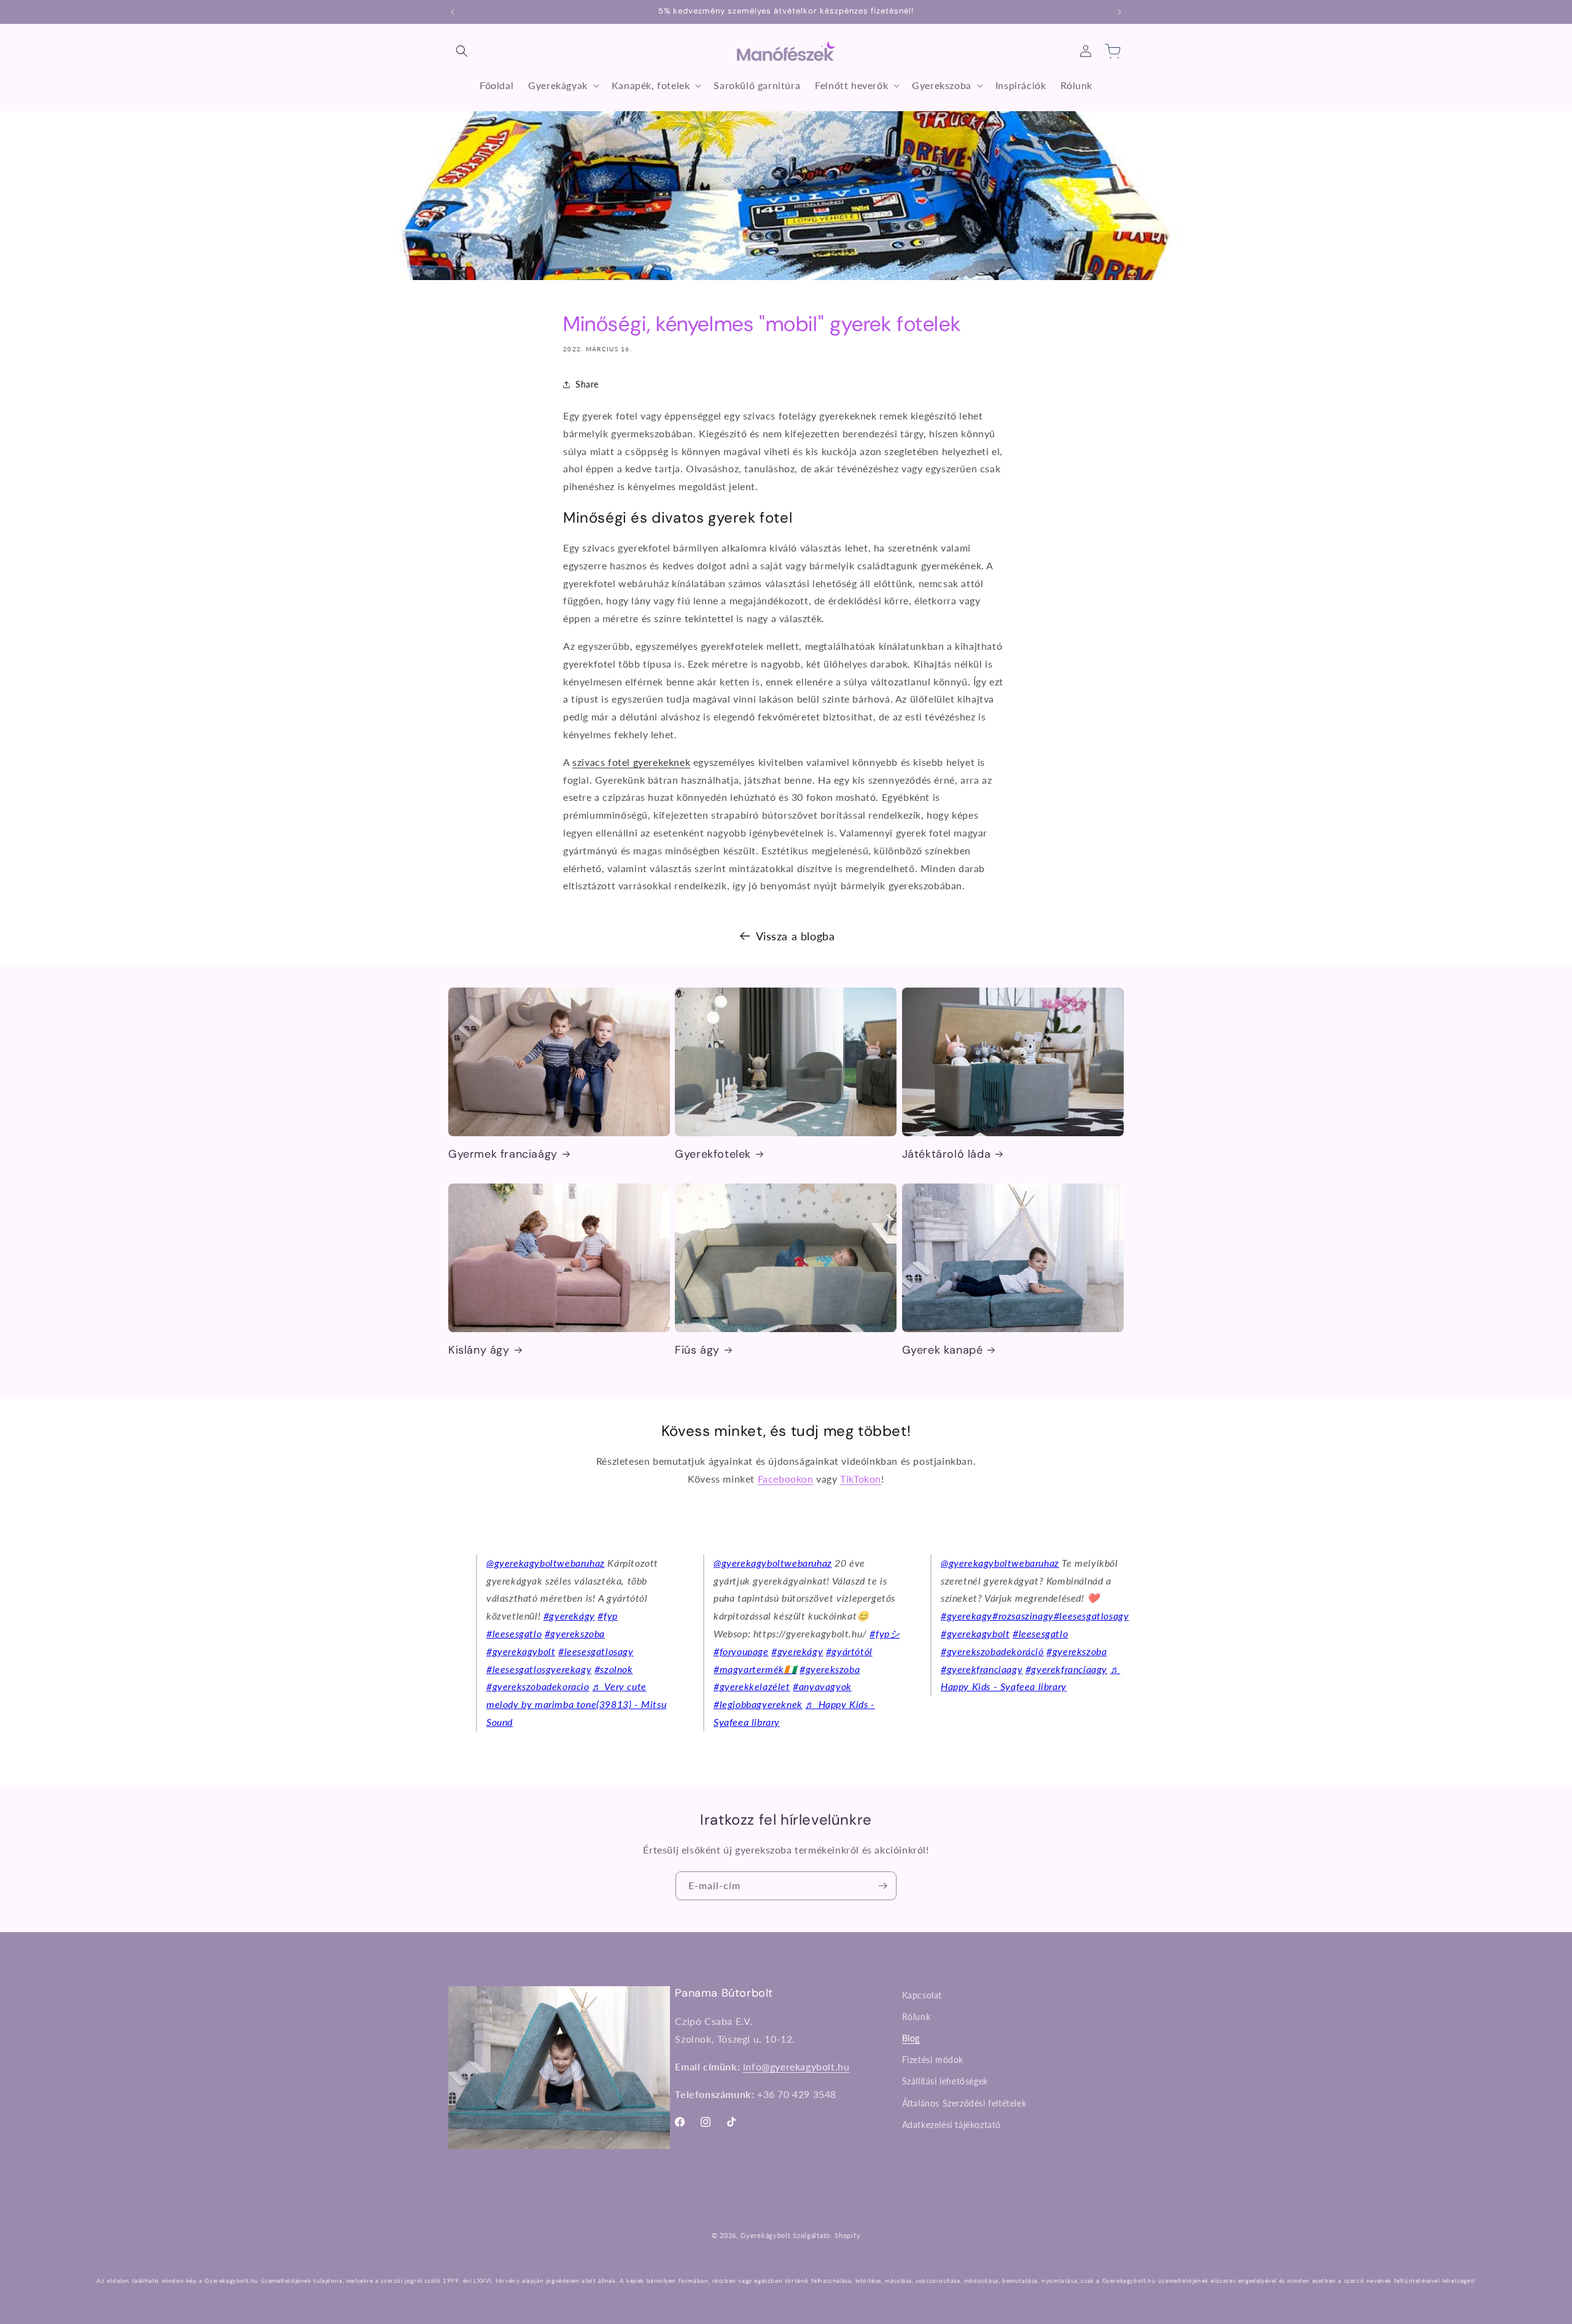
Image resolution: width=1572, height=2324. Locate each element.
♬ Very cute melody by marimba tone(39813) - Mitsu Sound (576, 1704)
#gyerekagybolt (521, 1651)
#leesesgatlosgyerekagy (539, 1669)
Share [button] (587, 385)
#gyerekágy (569, 1616)
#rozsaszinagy (1023, 1616)
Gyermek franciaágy (503, 1154)
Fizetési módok (933, 2060)
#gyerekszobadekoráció (992, 1651)
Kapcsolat (922, 1995)
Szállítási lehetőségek (945, 2082)
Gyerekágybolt (765, 2235)
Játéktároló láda (947, 1154)
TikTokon (861, 1479)
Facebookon (786, 1479)
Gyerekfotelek (713, 1154)
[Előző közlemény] (453, 12)
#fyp (607, 1616)
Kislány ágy (479, 1350)
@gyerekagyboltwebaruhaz (546, 1563)
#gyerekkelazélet (752, 1686)
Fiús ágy (697, 1350)
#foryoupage (741, 1651)
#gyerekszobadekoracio (538, 1686)
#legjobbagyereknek (758, 1704)
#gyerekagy (967, 1616)
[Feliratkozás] (882, 1886)
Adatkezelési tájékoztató (951, 2125)
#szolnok (614, 1669)
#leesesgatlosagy (596, 1651)
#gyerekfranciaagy (982, 1669)
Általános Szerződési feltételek (964, 2103)
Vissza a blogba (796, 936)
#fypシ (885, 1633)
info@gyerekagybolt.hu (796, 2066)
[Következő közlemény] (1119, 12)
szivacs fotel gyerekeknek (631, 762)
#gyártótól (849, 1651)
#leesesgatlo (514, 1633)
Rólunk (916, 2017)
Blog (911, 2038)
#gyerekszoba (575, 1633)
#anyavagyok (822, 1686)
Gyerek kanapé (943, 1350)
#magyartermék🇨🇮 (755, 1669)
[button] (462, 51)
